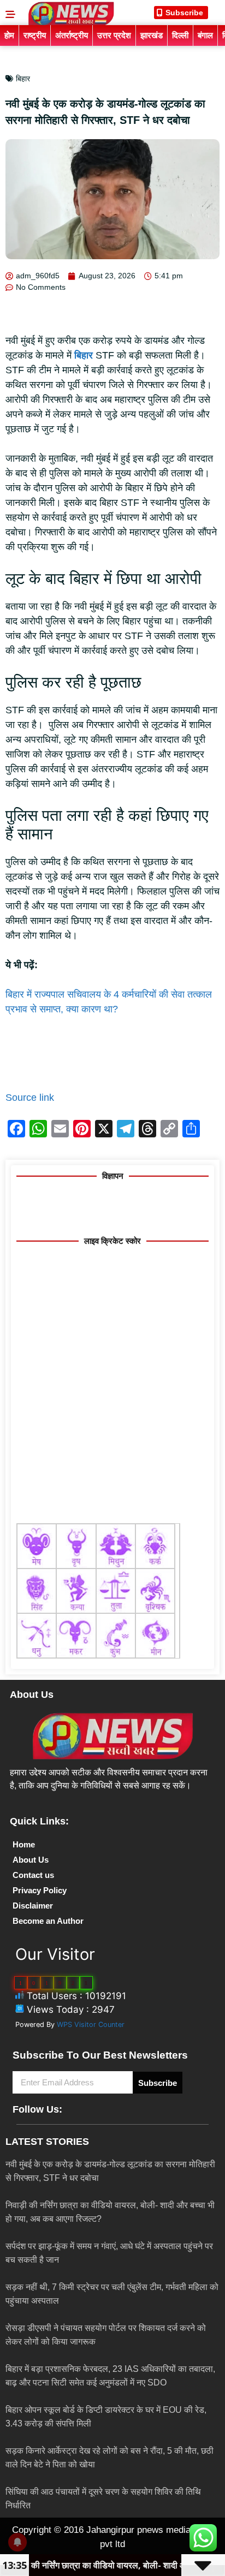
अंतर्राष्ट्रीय (72, 35)
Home (24, 1844)
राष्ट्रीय (35, 35)
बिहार (23, 79)
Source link (30, 1098)
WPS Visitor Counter (91, 2025)
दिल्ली (180, 35)
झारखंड (152, 35)
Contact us (33, 1875)
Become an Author (48, 1921)
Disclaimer (33, 1906)
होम (9, 35)
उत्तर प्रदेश (114, 35)
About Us (31, 1860)
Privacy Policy (40, 1890)
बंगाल (205, 35)
